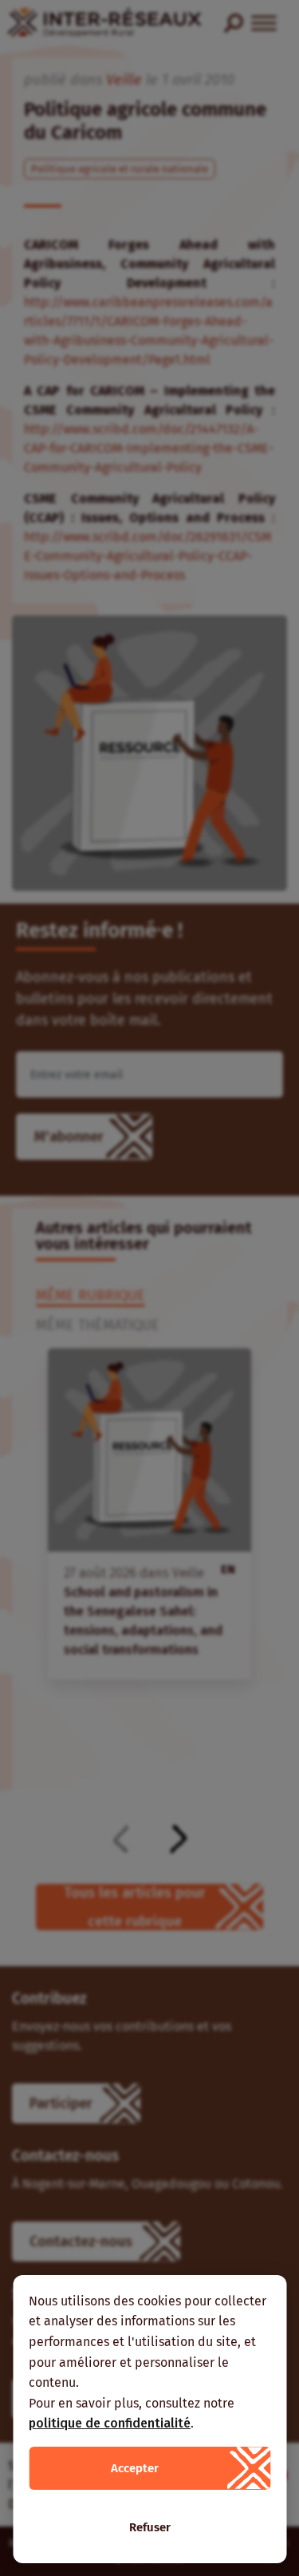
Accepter (135, 2468)
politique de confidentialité (110, 2423)
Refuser (150, 2527)
